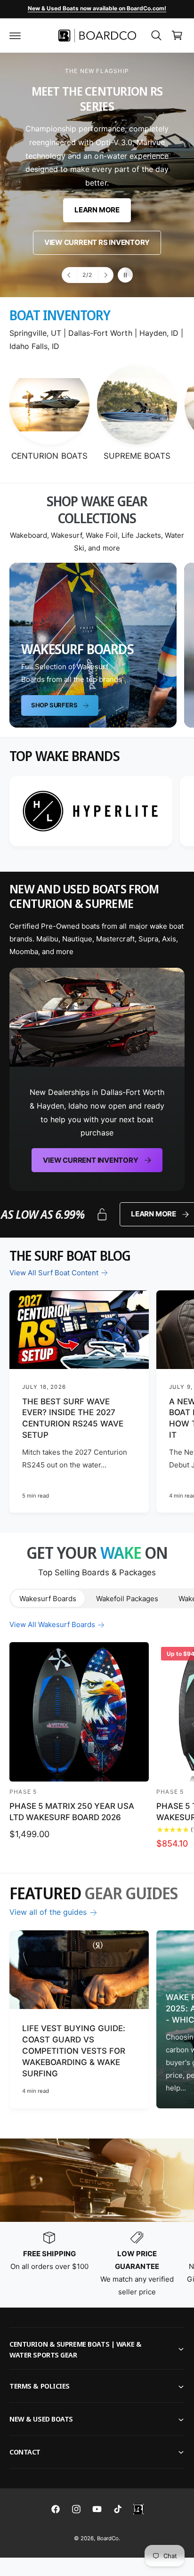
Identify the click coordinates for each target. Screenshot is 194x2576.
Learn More (97, 210)
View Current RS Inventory (97, 243)
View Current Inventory (90, 1160)
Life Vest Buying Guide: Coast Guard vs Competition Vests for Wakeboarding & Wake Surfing (74, 2051)
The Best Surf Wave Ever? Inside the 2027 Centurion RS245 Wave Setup (73, 1418)
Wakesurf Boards (48, 1599)
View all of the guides (48, 1912)
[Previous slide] (70, 275)
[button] (15, 35)
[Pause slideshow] (125, 275)
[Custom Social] (138, 2509)
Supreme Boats (137, 456)
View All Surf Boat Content (54, 1273)
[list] (97, 813)
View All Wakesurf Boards (52, 1624)
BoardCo (108, 2538)
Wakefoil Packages (127, 1599)
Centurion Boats (49, 456)
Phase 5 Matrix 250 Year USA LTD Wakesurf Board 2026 (72, 1812)
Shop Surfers (54, 705)
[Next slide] (105, 275)
